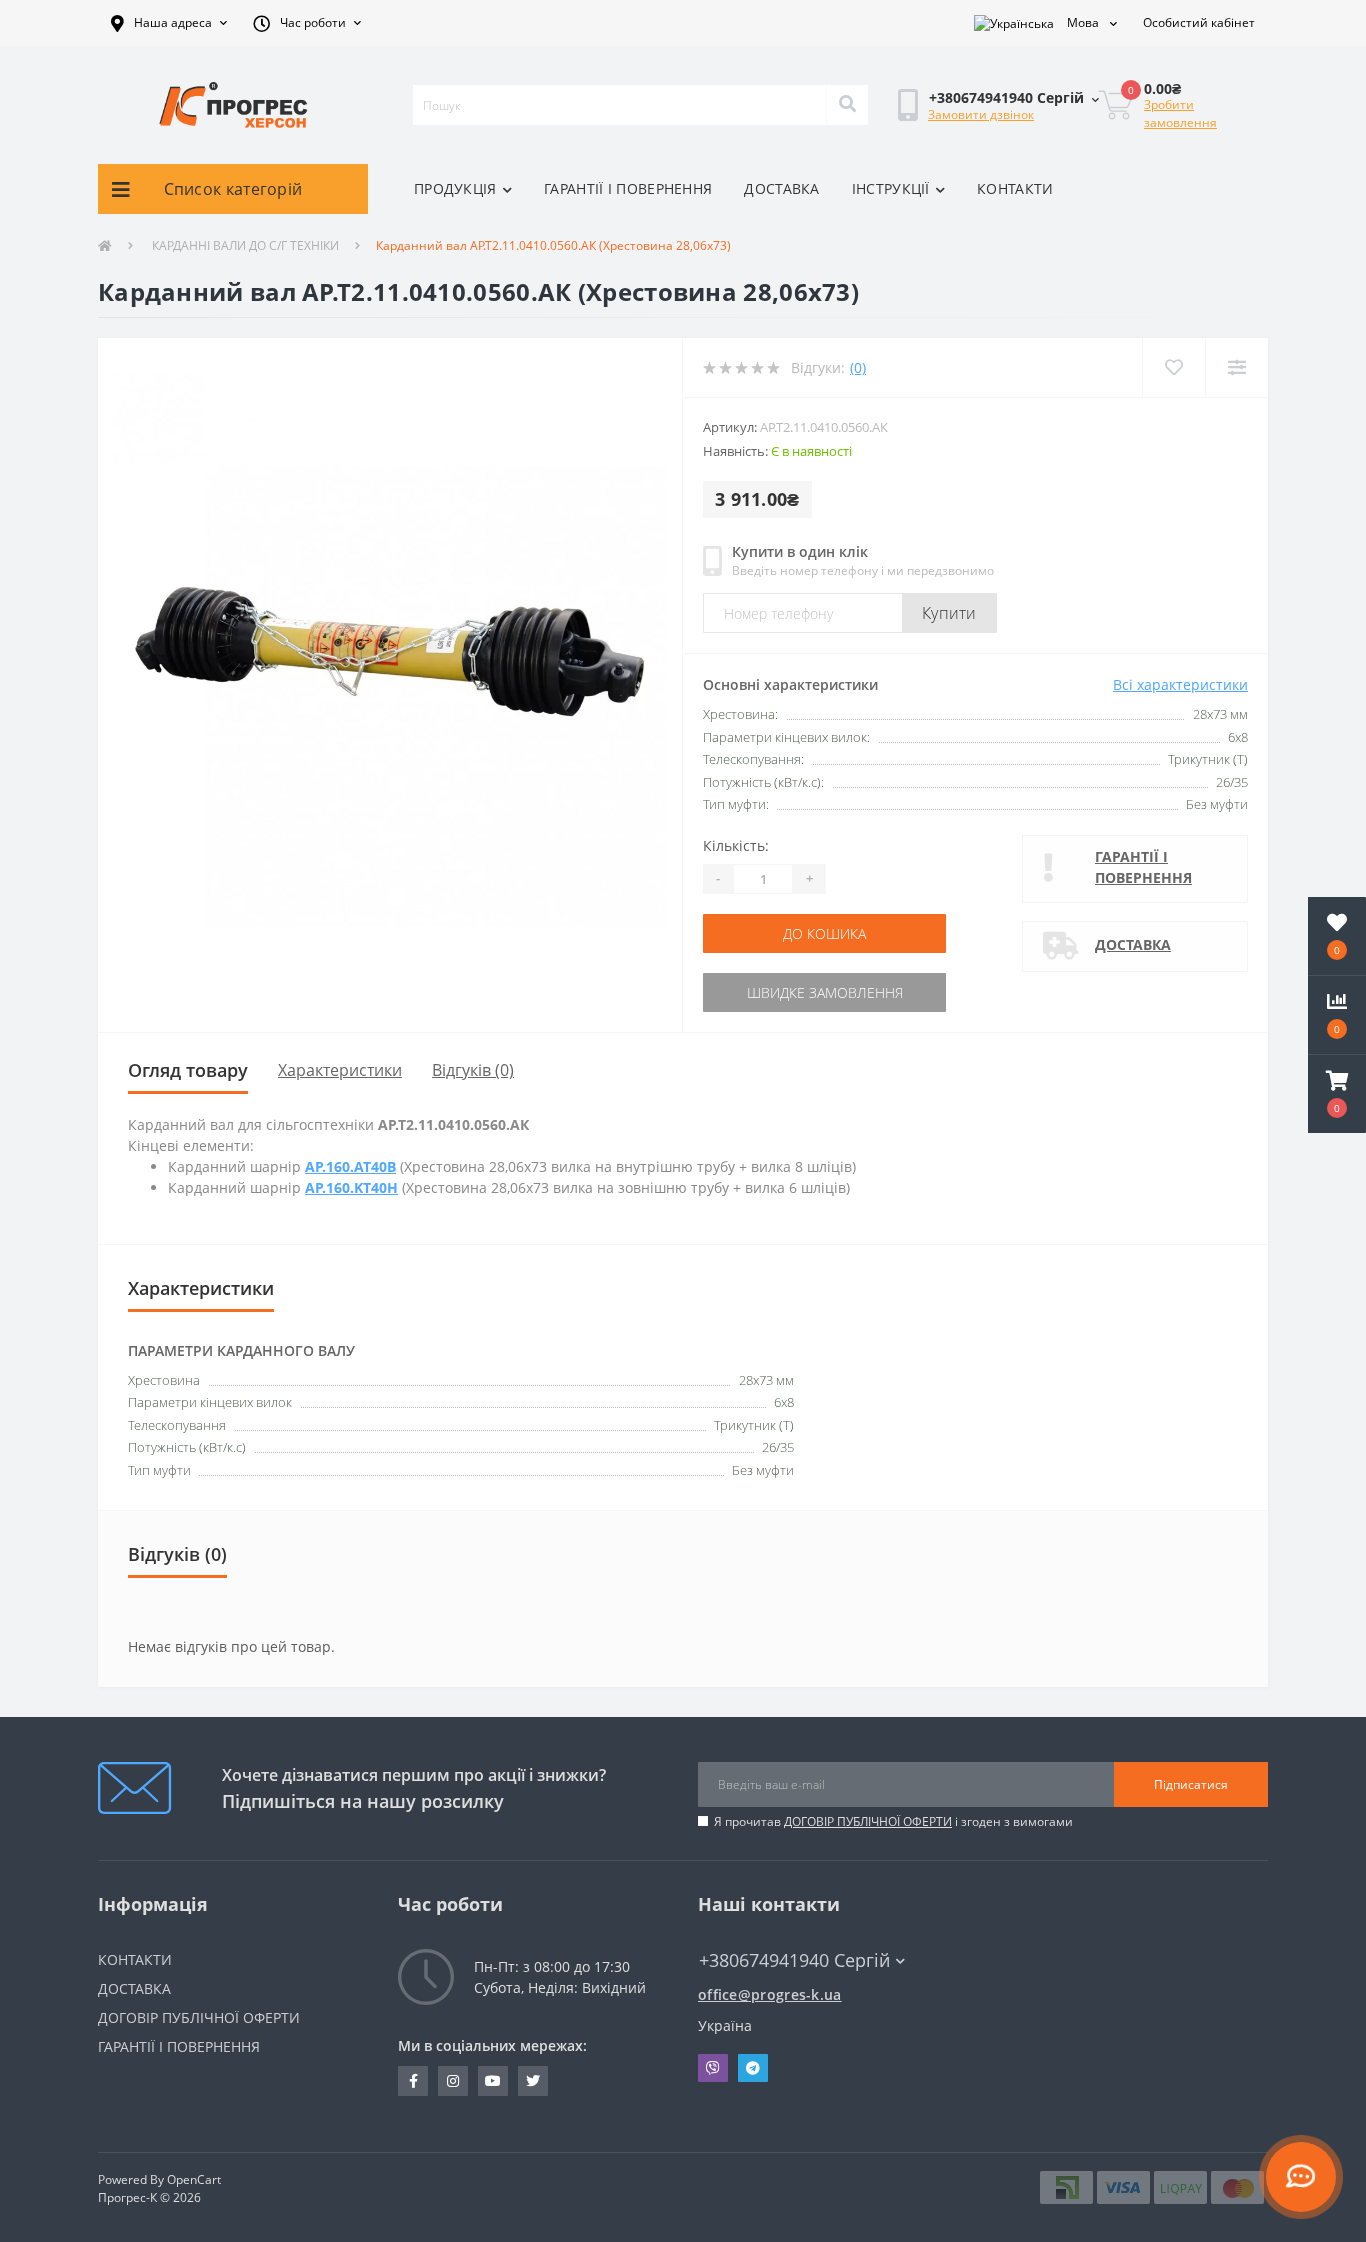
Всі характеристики (1180, 684)
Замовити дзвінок (981, 114)
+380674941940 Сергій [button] (794, 1960)
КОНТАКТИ (1015, 188)
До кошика (824, 933)
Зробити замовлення (1180, 113)
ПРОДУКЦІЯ (455, 188)
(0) (858, 367)
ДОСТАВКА (781, 188)
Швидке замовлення (825, 992)
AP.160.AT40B (350, 1166)
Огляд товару (188, 1070)
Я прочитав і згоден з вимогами (893, 1821)
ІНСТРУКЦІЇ (891, 188)
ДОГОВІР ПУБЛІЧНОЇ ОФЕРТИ (868, 1821)
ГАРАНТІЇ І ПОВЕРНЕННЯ (628, 188)
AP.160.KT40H (351, 1187)
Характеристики (340, 1070)
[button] (169, 23)
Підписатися (1191, 1784)
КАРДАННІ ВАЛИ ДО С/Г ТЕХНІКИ (244, 245)
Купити (949, 613)
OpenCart (194, 2179)
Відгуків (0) (473, 1070)
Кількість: (736, 845)
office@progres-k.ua (770, 1994)
